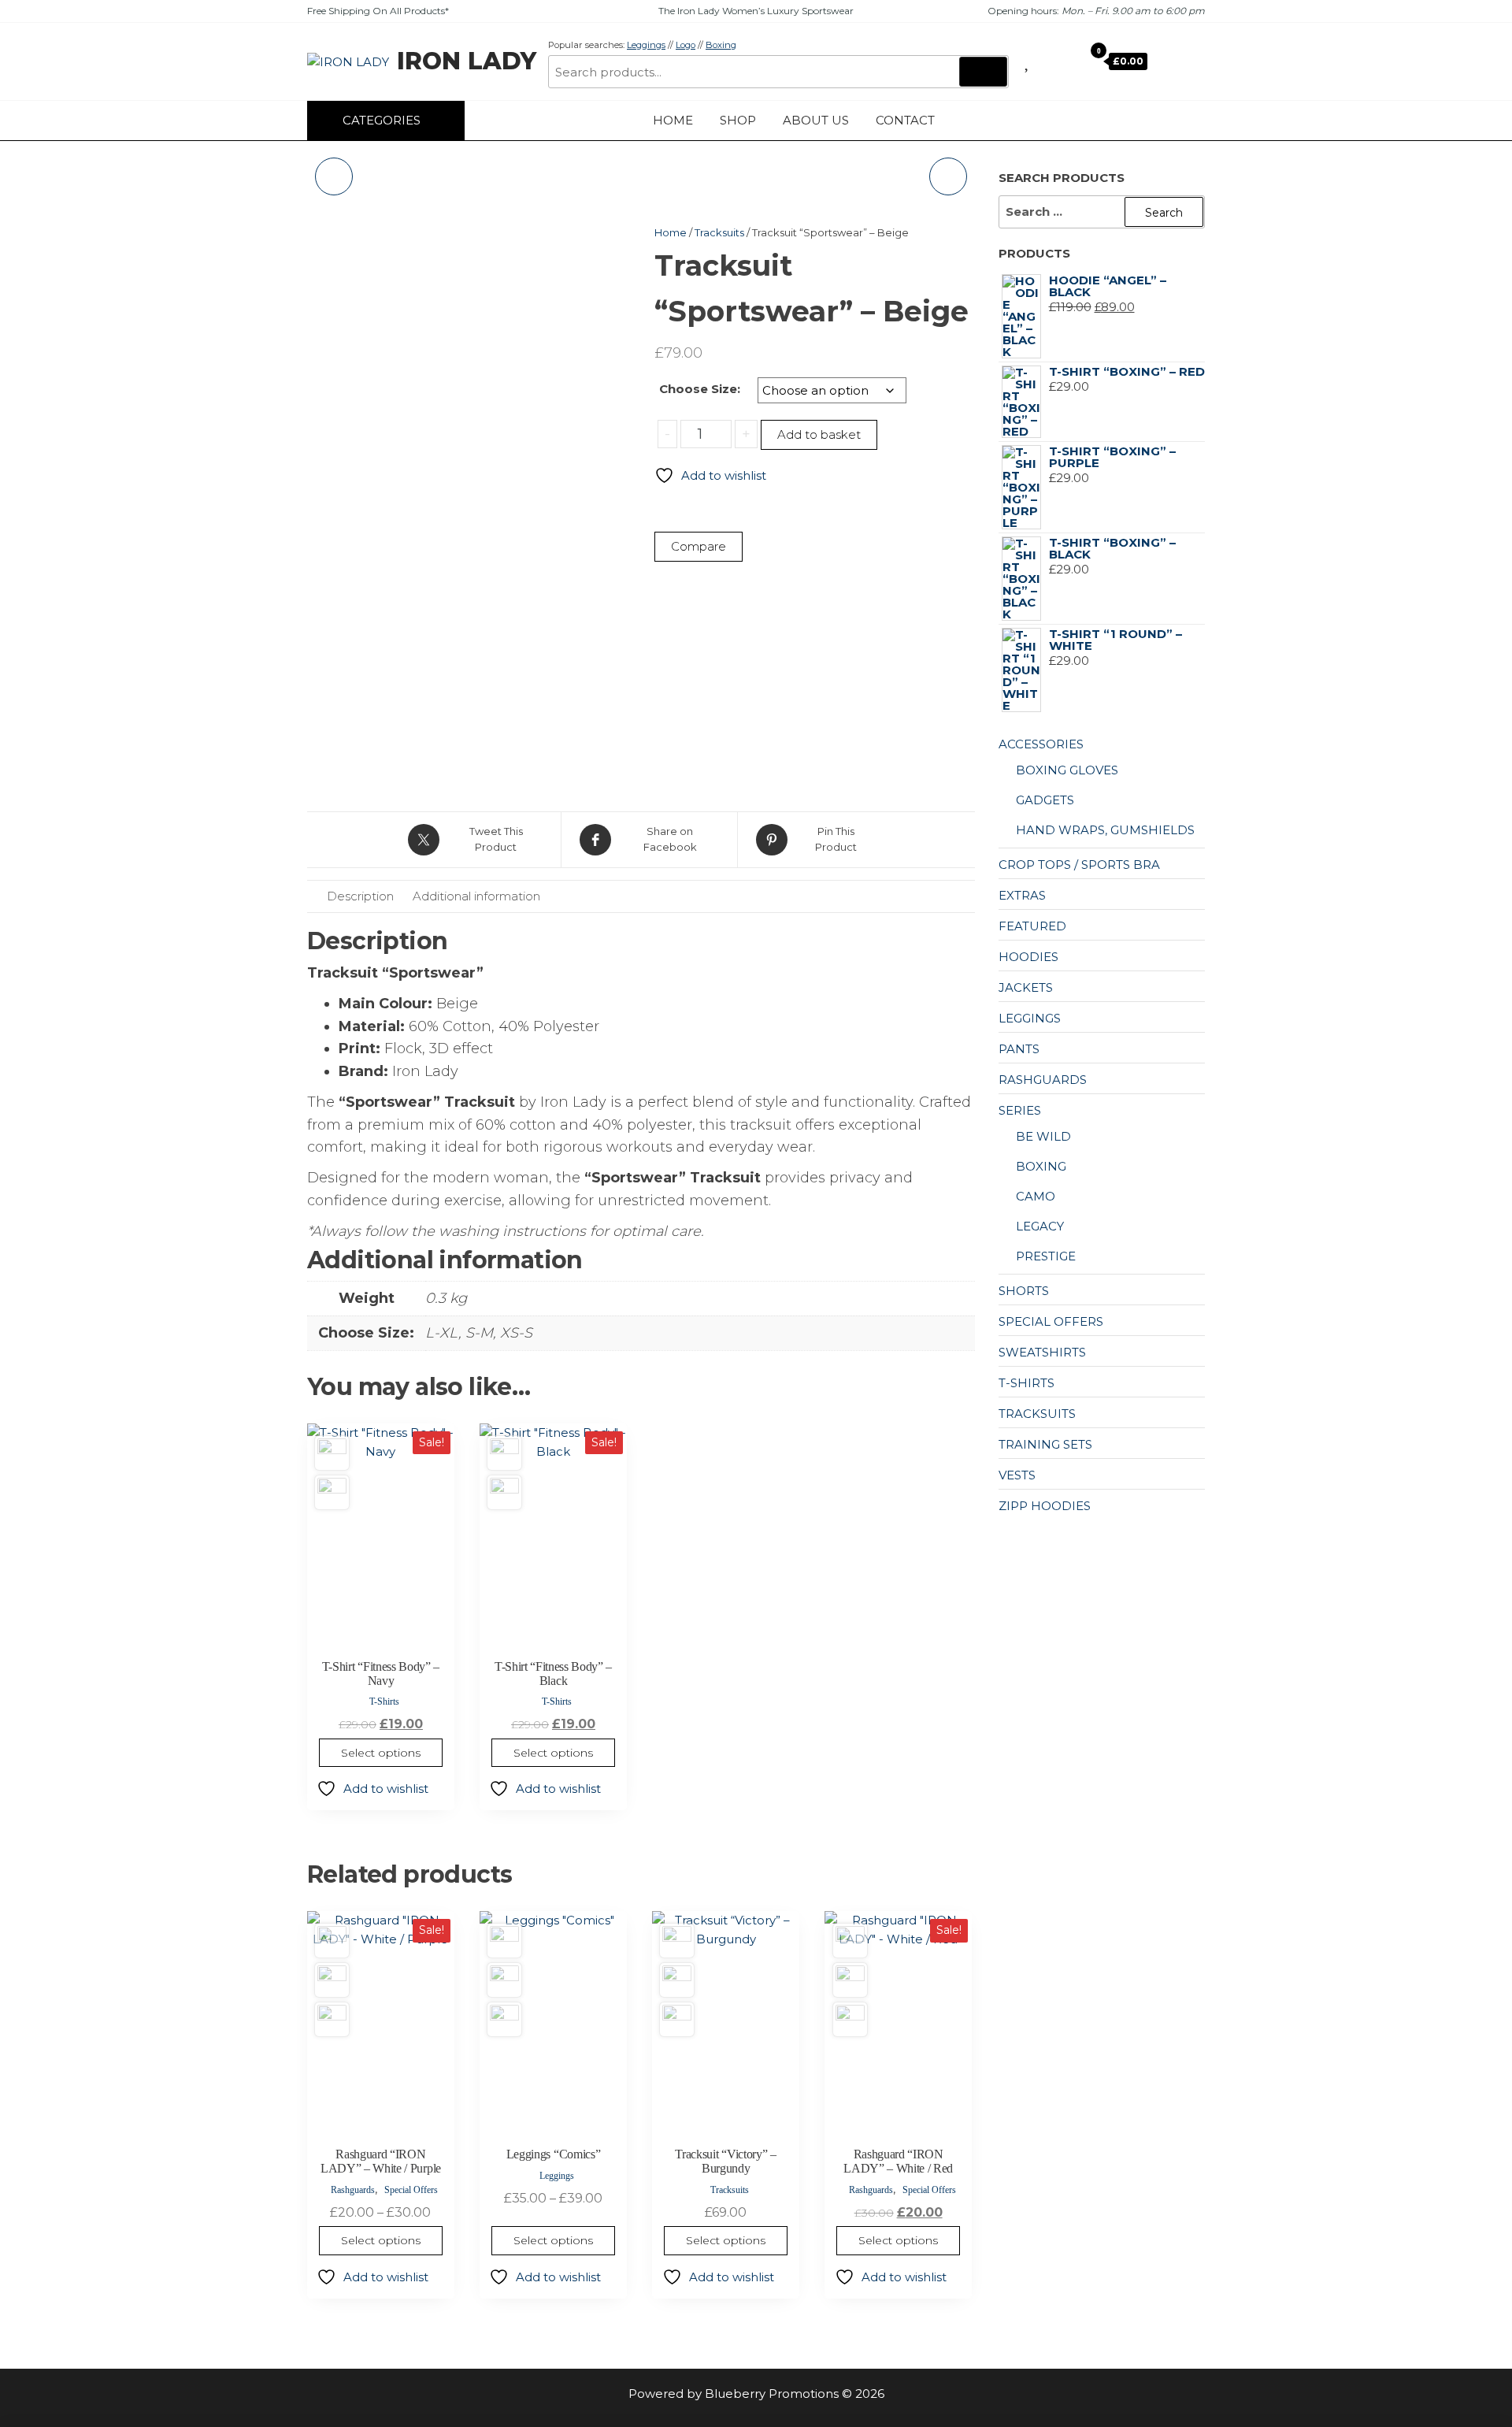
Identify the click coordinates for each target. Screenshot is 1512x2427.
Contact (905, 120)
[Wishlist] (1028, 61)
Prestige (1046, 1256)
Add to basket (819, 434)
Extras (1022, 895)
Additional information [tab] (476, 896)
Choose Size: (700, 389)
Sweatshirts (1042, 1352)
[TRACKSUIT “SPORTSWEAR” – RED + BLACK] (334, 176)
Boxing (721, 45)
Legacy (1040, 1226)
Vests (1017, 1475)
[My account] (1068, 61)
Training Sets (1045, 1444)
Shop (738, 120)
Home (673, 120)
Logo (686, 45)
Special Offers (411, 2190)
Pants (1019, 1049)
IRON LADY (467, 61)
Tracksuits (719, 232)
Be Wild (1043, 1136)
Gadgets (1045, 800)
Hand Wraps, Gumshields (1105, 830)
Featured (1032, 926)
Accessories (1041, 744)
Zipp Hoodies (1045, 1506)
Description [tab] (360, 896)
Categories (382, 120)
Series (1020, 1110)
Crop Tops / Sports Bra (1079, 865)
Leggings (646, 45)
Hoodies (1028, 957)
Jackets (1026, 987)
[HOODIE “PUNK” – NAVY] (948, 176)
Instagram (1158, 121)
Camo (1036, 1196)
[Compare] (1046, 61)
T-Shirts (384, 1701)
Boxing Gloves (1067, 770)
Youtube (1181, 121)
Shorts (1024, 1291)
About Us (816, 120)
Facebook (1134, 121)
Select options (381, 1753)
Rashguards (353, 2190)
